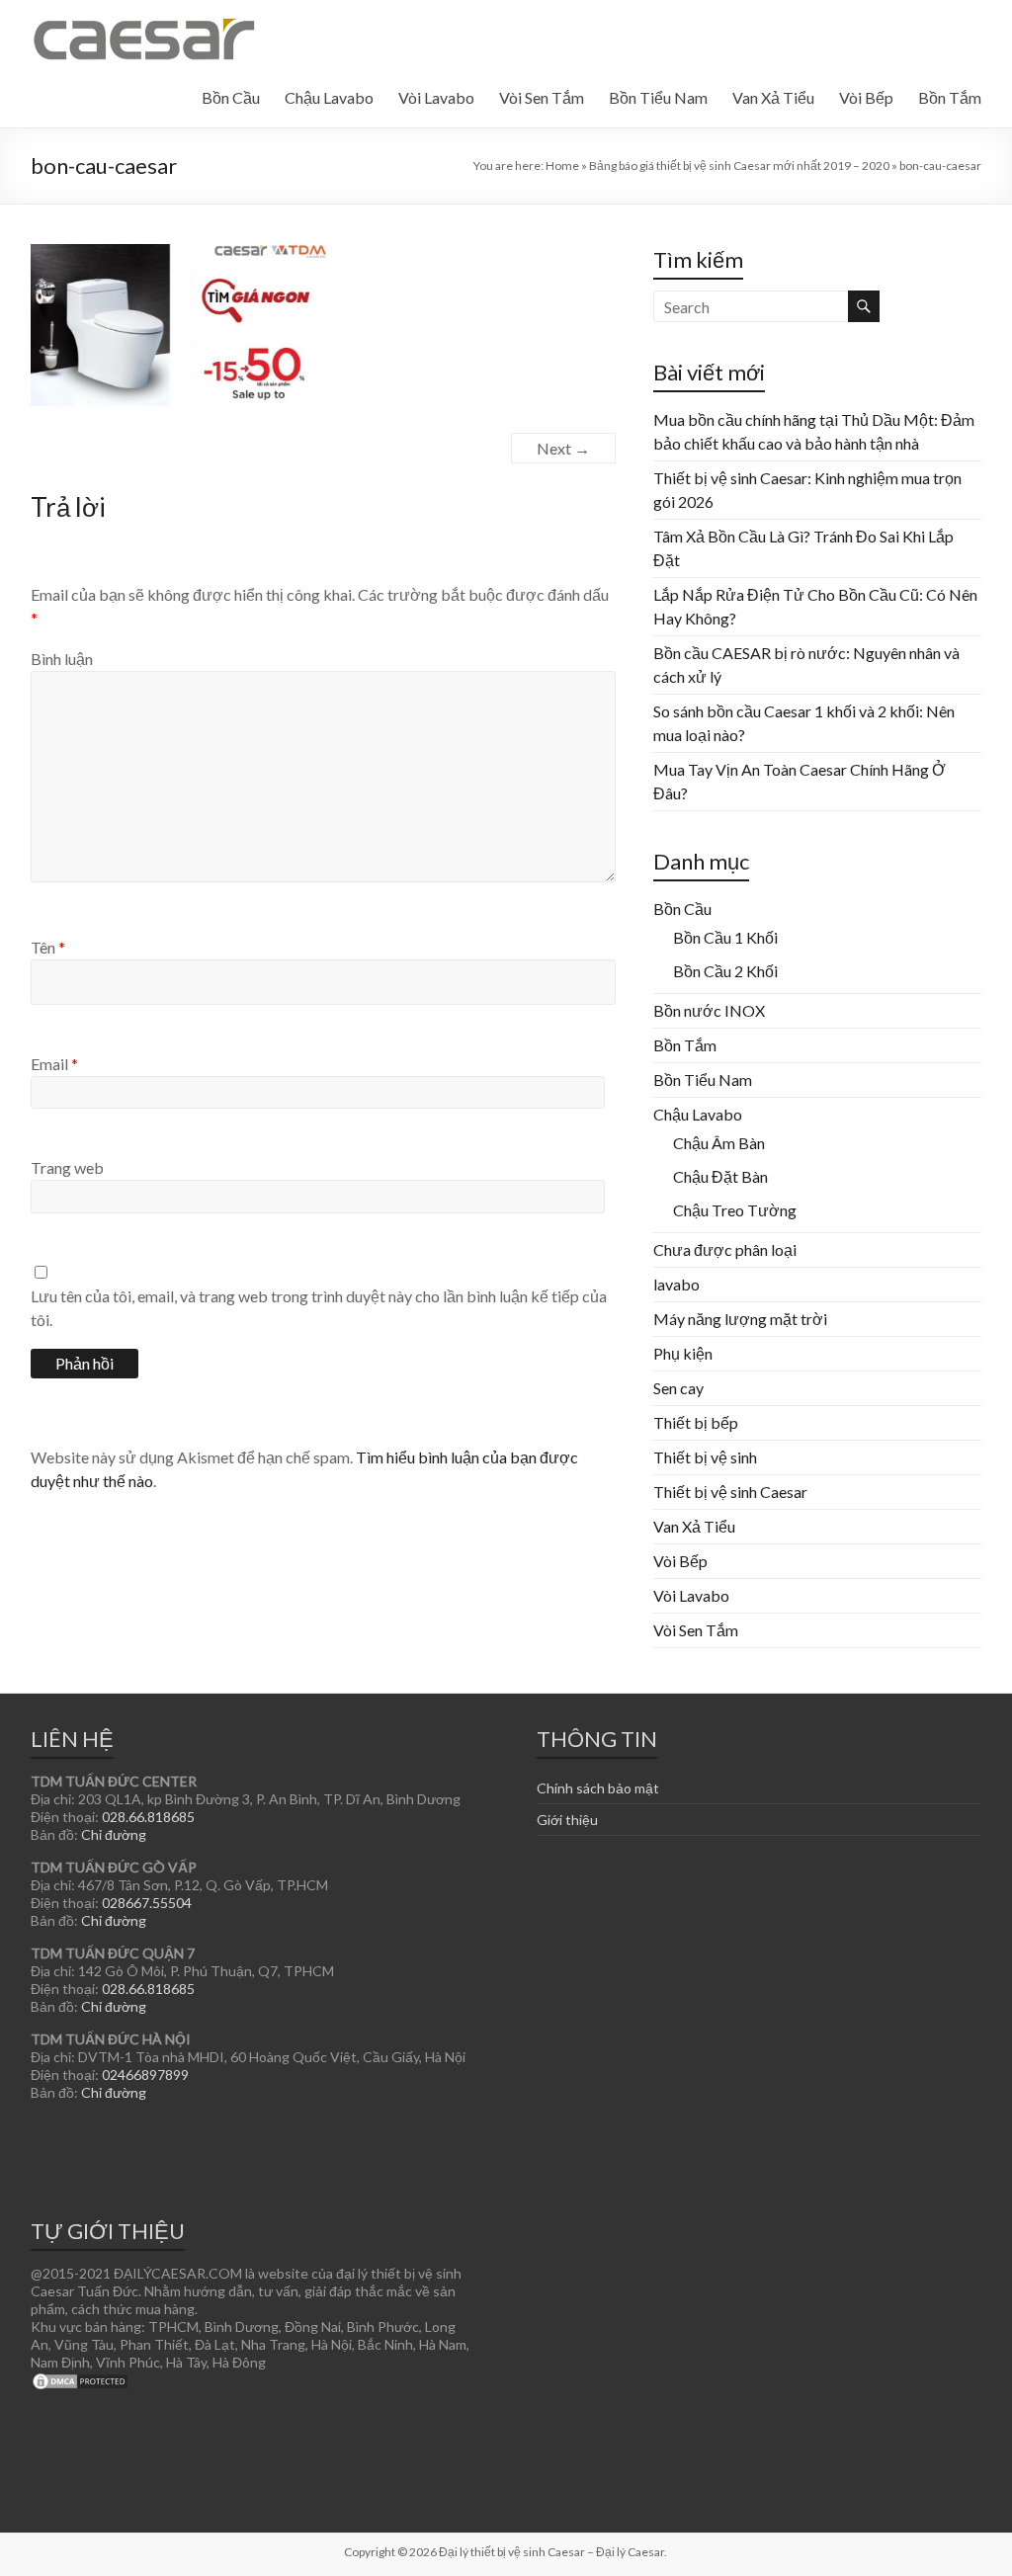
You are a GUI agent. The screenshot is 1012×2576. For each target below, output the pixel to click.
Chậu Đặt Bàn (720, 1176)
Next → (563, 448)
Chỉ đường (114, 1834)
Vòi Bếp (866, 97)
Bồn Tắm (950, 97)
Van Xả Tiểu (773, 97)
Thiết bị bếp (696, 1422)
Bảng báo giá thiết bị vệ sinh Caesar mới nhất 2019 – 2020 (739, 166)
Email (54, 1064)
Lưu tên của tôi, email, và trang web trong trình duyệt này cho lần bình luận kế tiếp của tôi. (319, 1308)
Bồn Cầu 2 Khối (725, 971)
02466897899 (145, 2075)
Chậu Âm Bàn (719, 1143)
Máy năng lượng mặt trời (740, 1319)
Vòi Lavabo (436, 97)
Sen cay (678, 1388)
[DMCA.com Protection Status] (80, 2380)
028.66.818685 (148, 1817)
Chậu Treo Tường (735, 1210)
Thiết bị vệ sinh (705, 1457)
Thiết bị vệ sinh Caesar (730, 1492)
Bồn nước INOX (709, 1010)
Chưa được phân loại (725, 1249)
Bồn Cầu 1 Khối (725, 937)
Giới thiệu (567, 1820)
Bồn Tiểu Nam (658, 97)
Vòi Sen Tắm (542, 97)
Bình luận (62, 659)
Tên (48, 947)
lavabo (676, 1284)
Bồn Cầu (231, 97)
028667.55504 (147, 1903)
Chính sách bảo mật (598, 1788)
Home (562, 166)
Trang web (67, 1167)
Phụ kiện (683, 1353)
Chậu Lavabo (329, 97)
